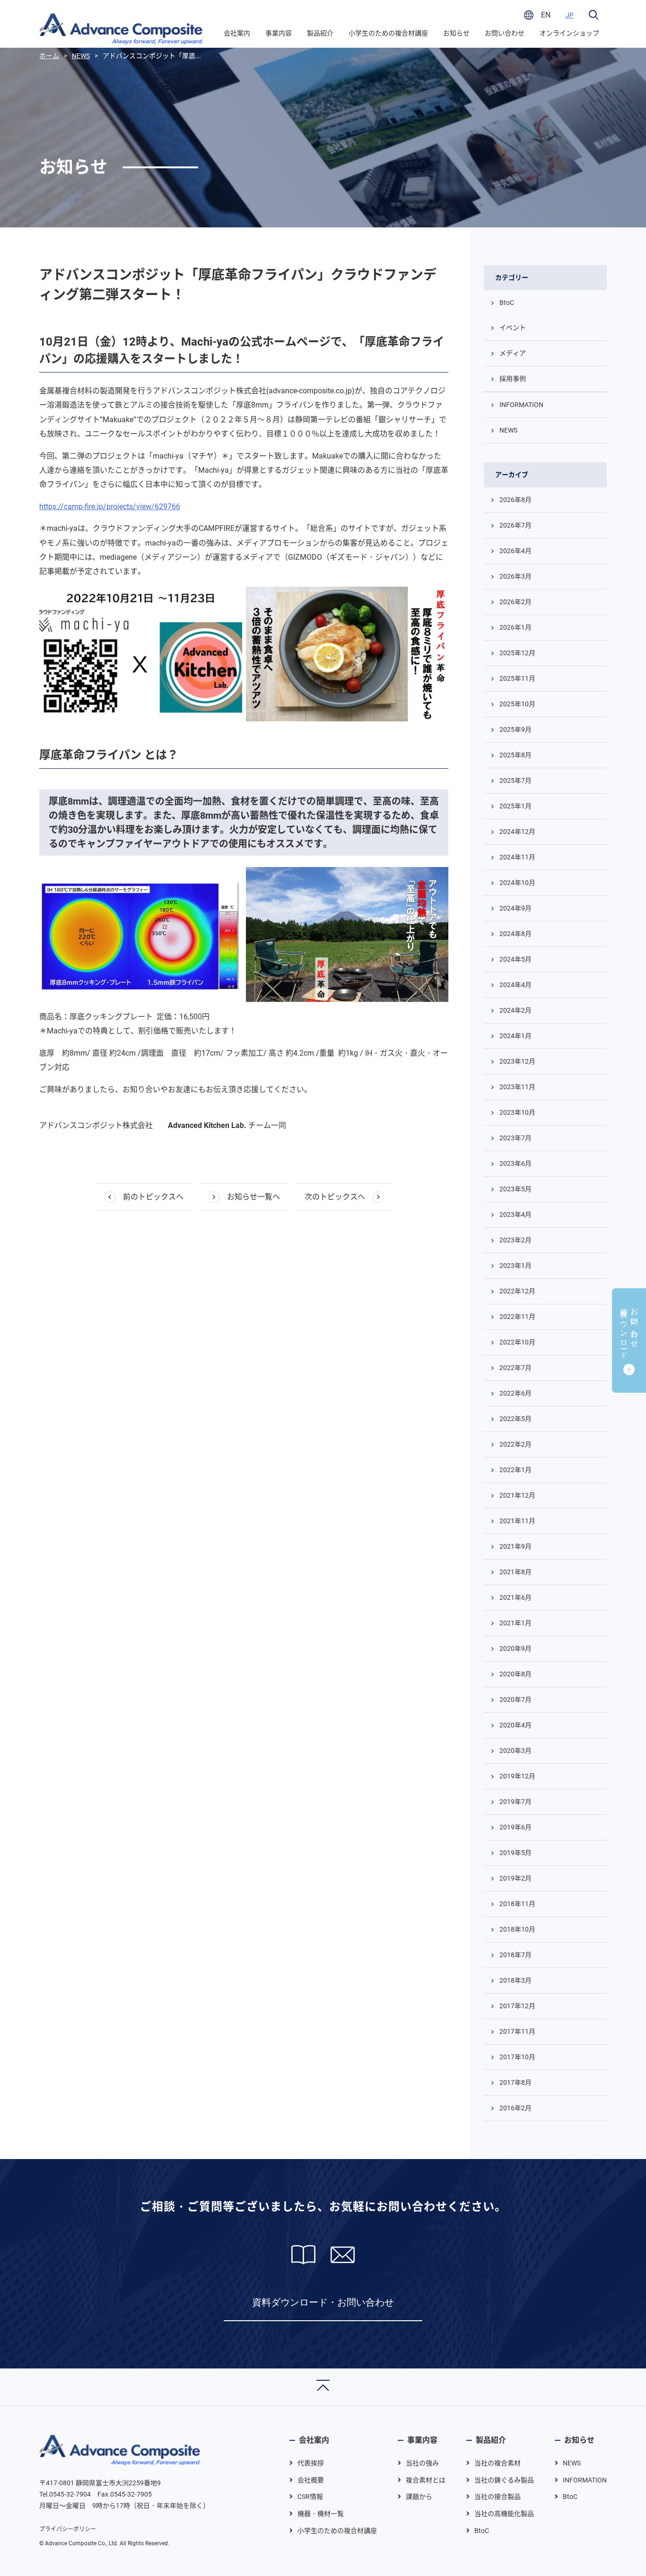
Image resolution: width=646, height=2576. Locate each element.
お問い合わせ (505, 33)
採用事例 (513, 379)
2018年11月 (517, 1904)
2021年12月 (517, 1495)
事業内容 (279, 33)
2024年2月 (515, 1010)
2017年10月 (517, 2057)
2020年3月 (515, 1751)
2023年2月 (515, 1240)
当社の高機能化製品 (504, 2514)
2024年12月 (517, 832)
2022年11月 (517, 1317)
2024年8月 (515, 934)
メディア (513, 353)
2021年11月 (517, 1521)
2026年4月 (515, 551)
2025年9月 (515, 729)
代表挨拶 (311, 2463)
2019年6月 (515, 1827)
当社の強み (422, 2463)
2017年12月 (517, 2006)
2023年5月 (515, 1189)
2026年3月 (515, 576)
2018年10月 (517, 1929)
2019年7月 (515, 1802)
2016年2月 (515, 2108)
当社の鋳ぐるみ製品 (504, 2480)
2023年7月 (515, 1138)
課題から (419, 2497)
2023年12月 (517, 1061)
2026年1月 (515, 627)
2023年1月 (515, 1266)
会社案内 (237, 33)
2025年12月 (517, 653)
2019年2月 (515, 1878)
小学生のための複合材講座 (388, 33)
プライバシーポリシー (68, 2529)
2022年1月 (515, 1470)
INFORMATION (521, 405)
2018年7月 (515, 1955)
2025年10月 (517, 704)
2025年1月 (515, 806)
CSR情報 (310, 2497)
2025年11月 (517, 678)
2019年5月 (515, 1853)
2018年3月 (515, 1980)
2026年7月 (515, 525)
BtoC (507, 303)
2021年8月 (515, 1572)
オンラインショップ (569, 33)
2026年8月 (515, 500)
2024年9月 (515, 908)
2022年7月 (515, 1368)
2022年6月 (515, 1393)
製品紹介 (320, 33)
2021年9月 (515, 1546)
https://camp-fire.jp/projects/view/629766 (110, 507)
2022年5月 (515, 1419)
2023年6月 (515, 1163)
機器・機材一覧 (321, 2514)
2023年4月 (515, 1214)
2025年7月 (515, 781)
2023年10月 (517, 1112)
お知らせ (456, 33)
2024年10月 (517, 883)
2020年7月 (515, 1700)
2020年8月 (515, 1674)
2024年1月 (515, 1036)
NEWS (508, 430)
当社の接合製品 (498, 2497)
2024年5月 (515, 959)
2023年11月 (517, 1087)
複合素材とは (426, 2480)
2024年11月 (517, 857)
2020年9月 (515, 1648)
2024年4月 (515, 985)
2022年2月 (515, 1444)
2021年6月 (515, 1597)
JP (570, 15)
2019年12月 (517, 1776)
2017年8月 (515, 2082)
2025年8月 (515, 755)
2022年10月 (517, 1342)
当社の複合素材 (498, 2463)
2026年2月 (515, 602)
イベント (513, 328)
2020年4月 (515, 1725)
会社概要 (311, 2480)
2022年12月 (517, 1291)
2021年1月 (515, 1623)
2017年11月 (517, 2031)
